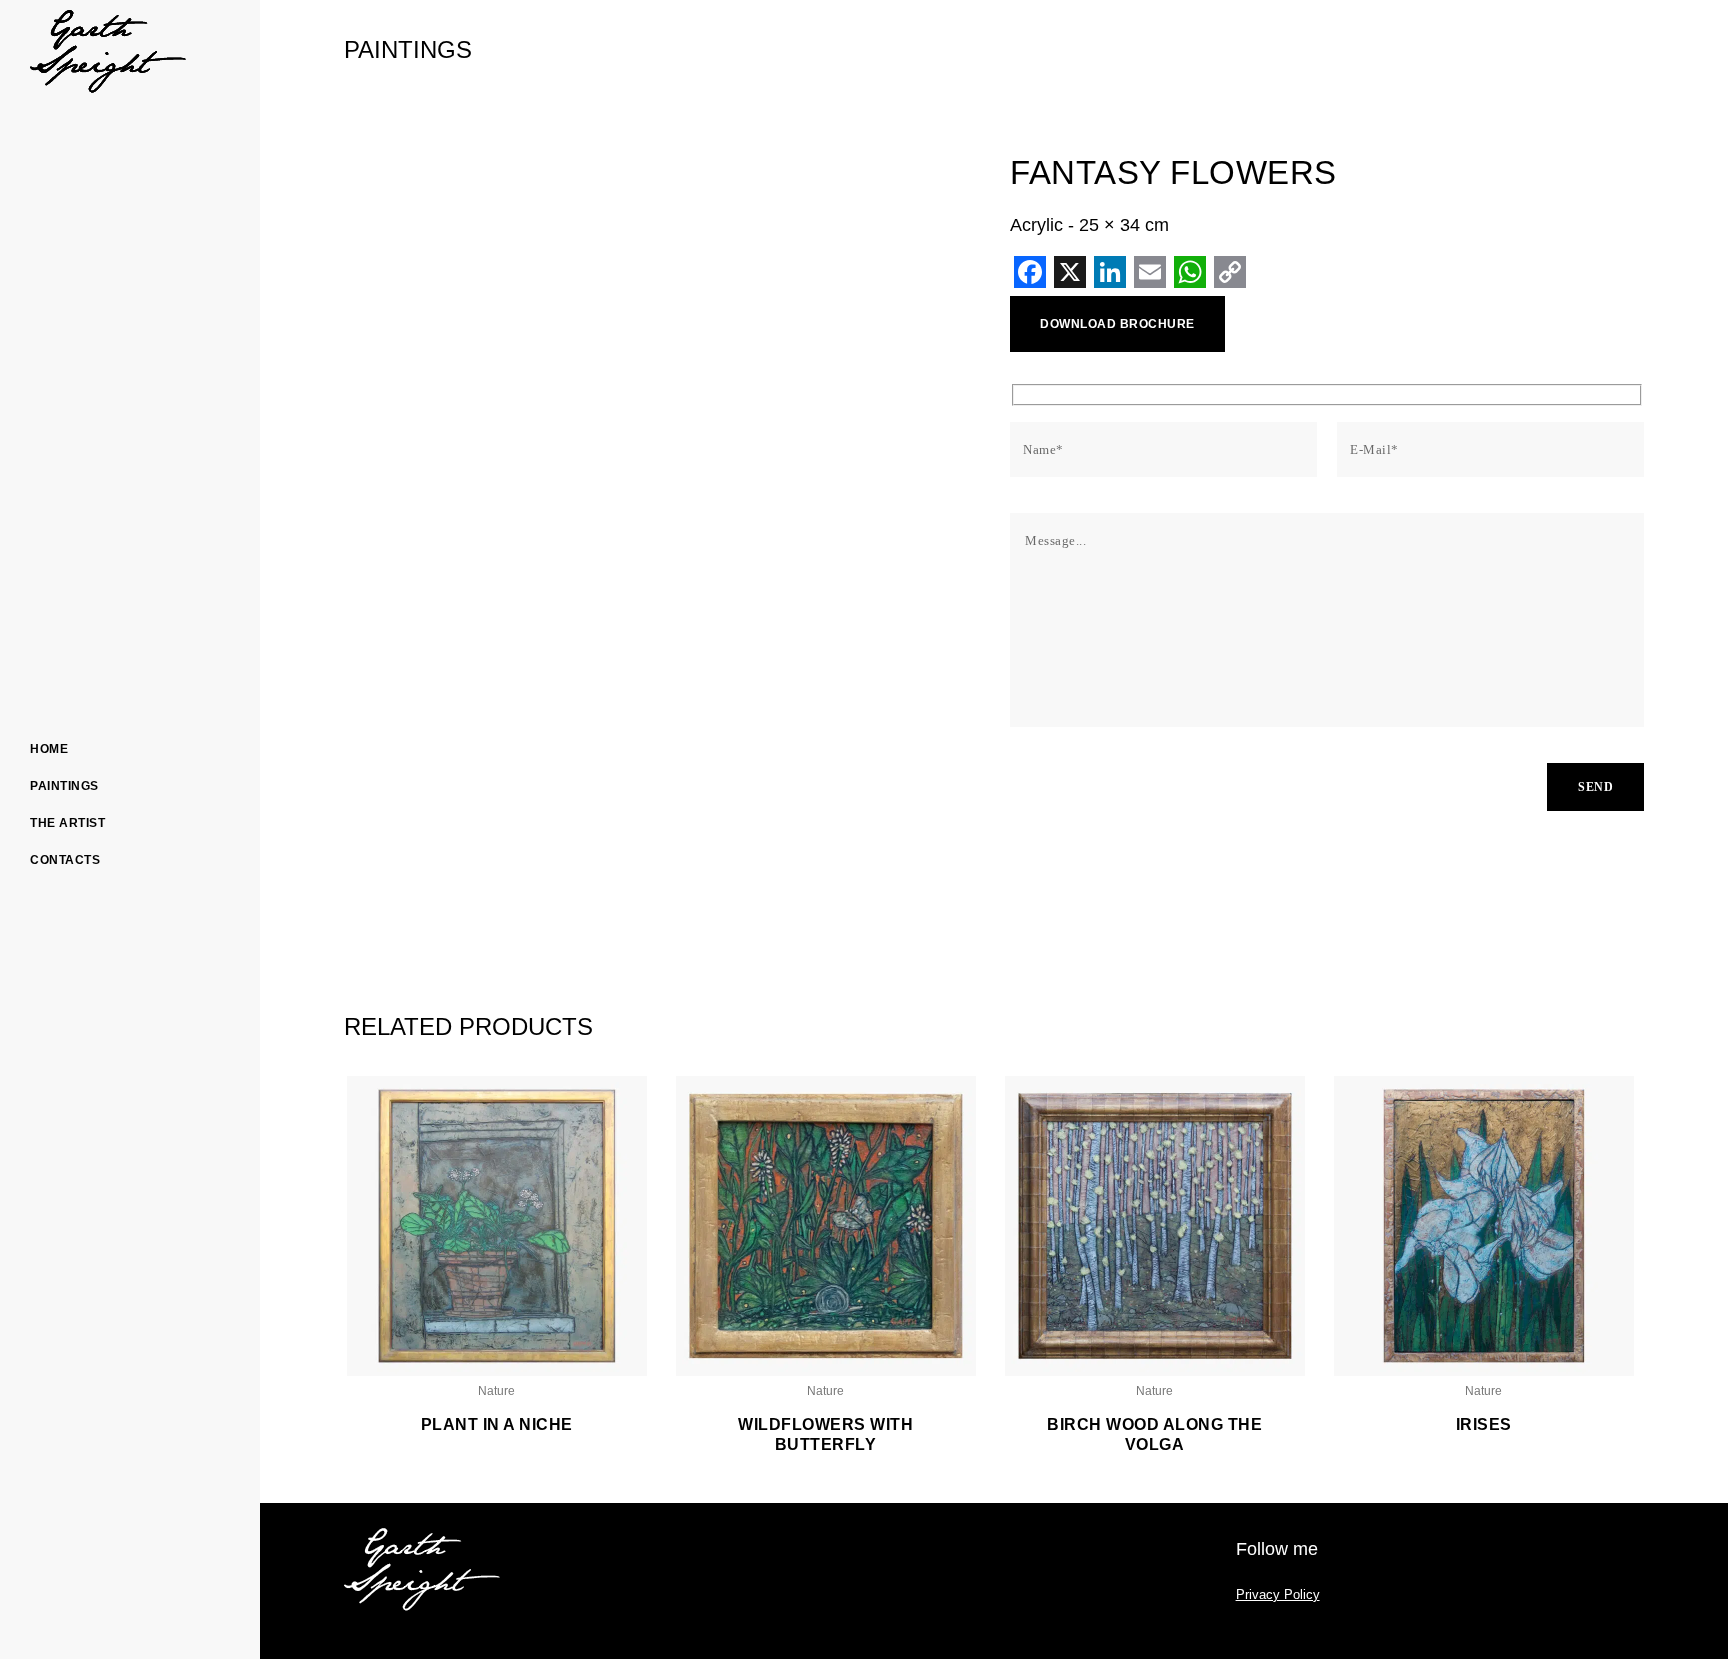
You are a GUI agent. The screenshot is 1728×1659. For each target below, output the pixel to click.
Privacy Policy (1278, 1594)
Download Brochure (1117, 324)
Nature (496, 1391)
